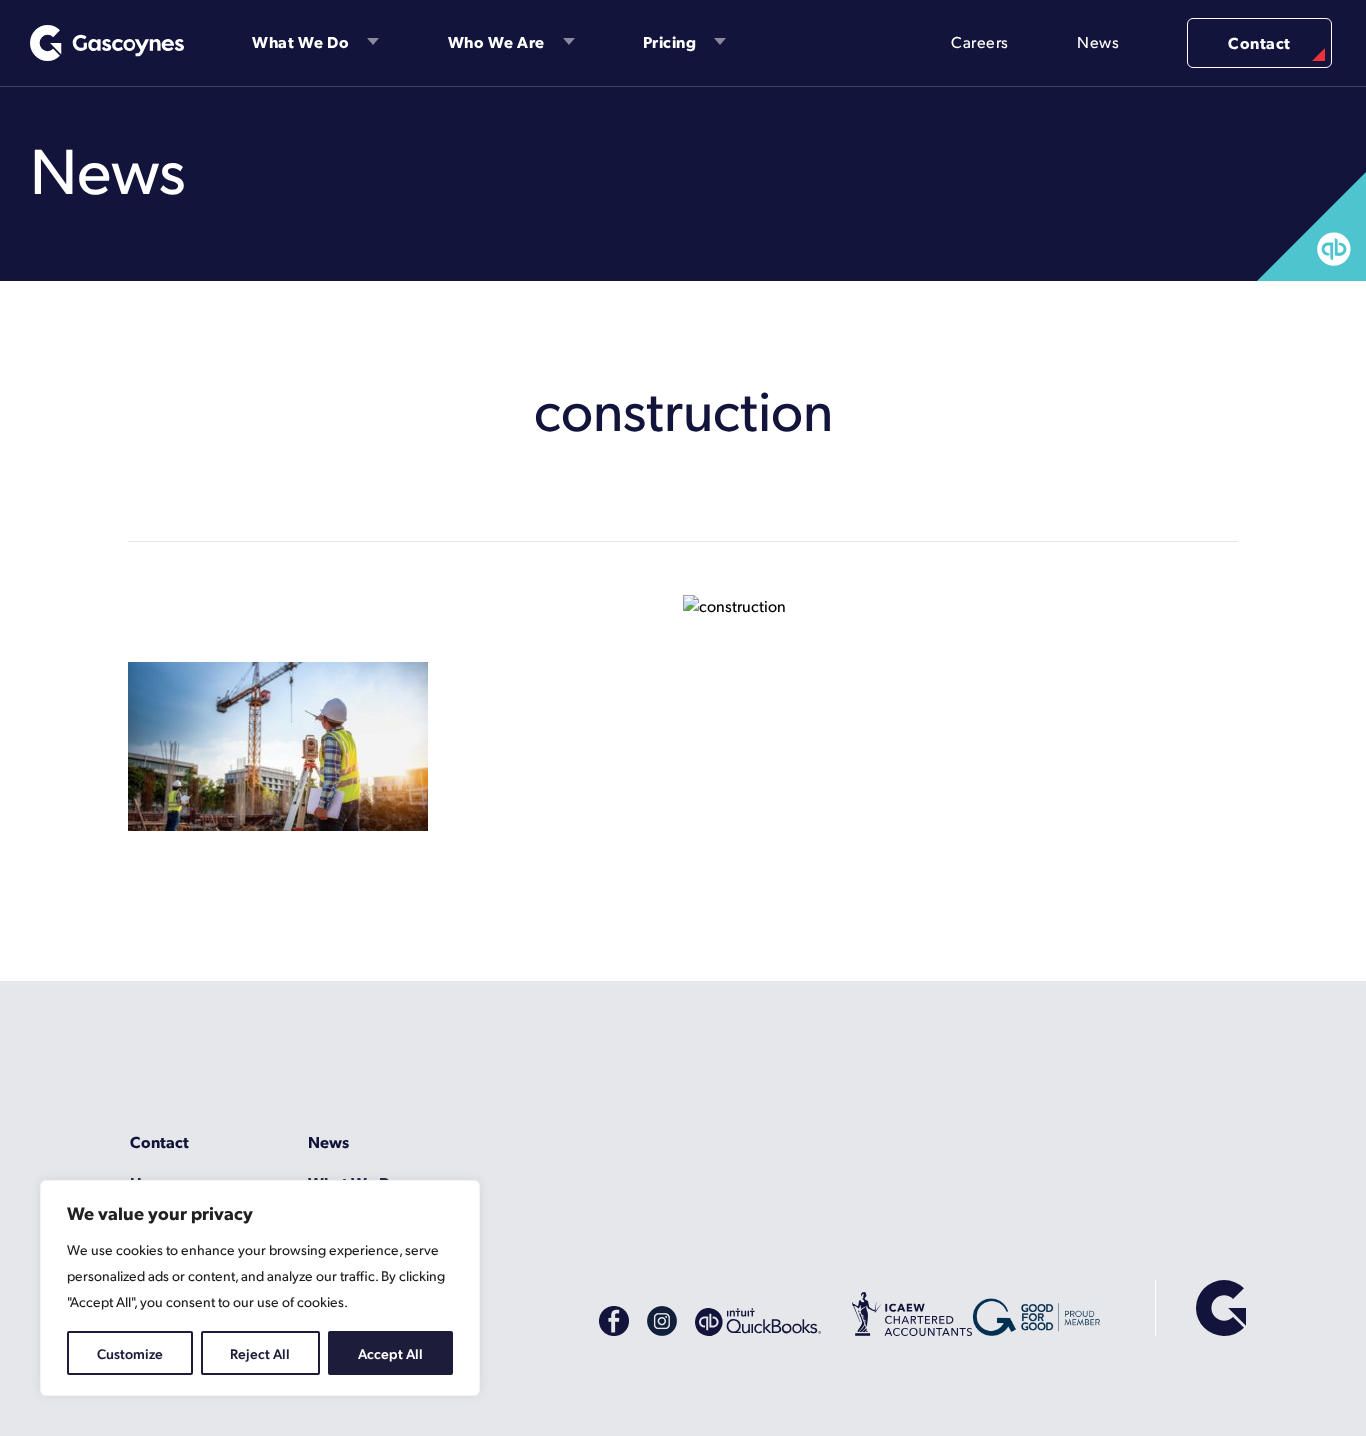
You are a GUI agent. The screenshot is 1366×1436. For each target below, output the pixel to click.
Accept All (390, 1353)
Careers (980, 41)
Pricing (670, 41)
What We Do (300, 41)
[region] (260, 1288)
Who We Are (496, 41)
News (1098, 41)
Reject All (260, 1353)
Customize (130, 1353)
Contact (1259, 42)
